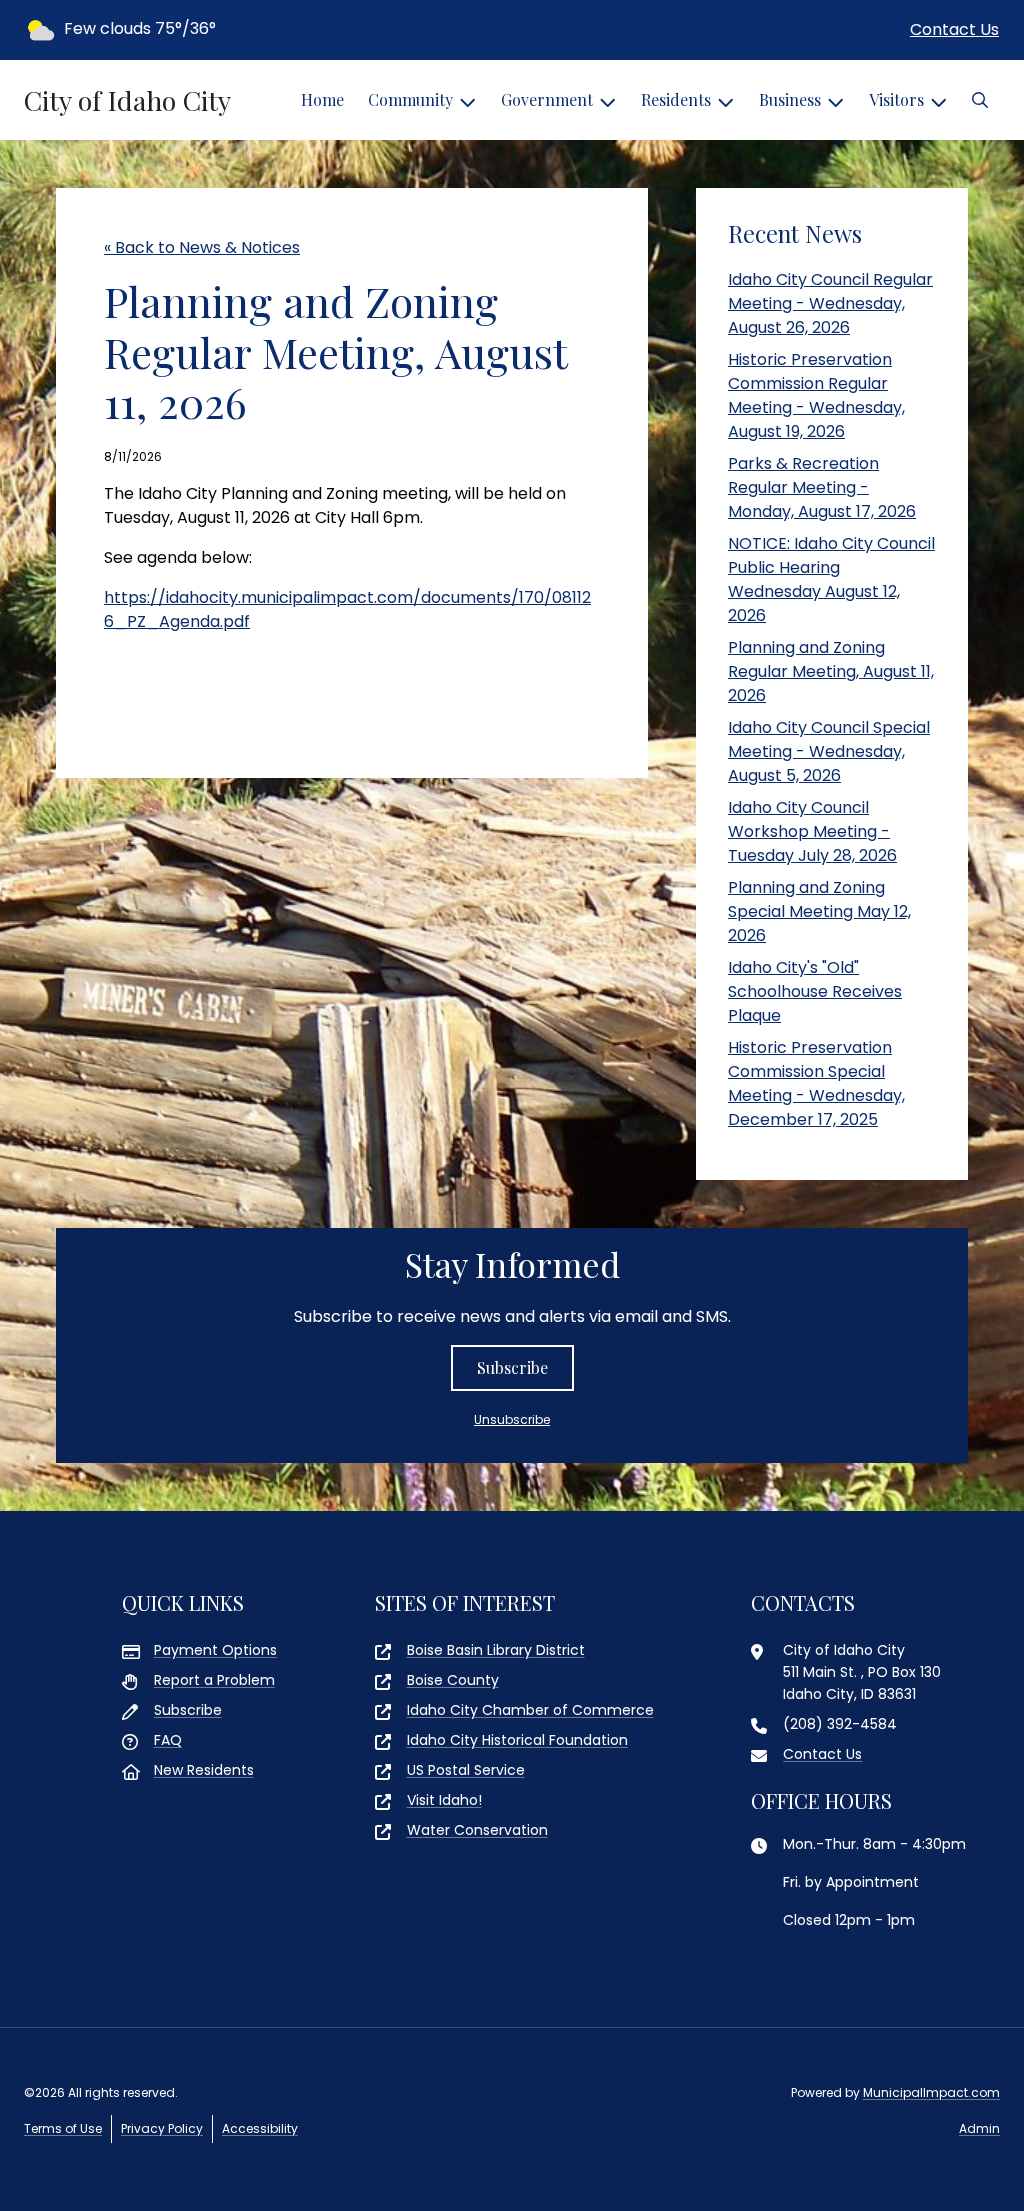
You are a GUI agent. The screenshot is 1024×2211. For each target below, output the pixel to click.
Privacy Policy (162, 2128)
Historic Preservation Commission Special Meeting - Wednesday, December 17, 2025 (816, 1083)
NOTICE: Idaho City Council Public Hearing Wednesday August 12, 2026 (831, 579)
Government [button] (547, 99)
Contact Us (954, 29)
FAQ (168, 1740)
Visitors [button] (896, 99)
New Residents (204, 1770)
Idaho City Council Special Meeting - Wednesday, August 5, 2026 (829, 751)
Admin (979, 2128)
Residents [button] (676, 99)
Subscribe (512, 1367)
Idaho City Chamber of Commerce (530, 1710)
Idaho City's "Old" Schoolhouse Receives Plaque (815, 991)
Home (322, 99)
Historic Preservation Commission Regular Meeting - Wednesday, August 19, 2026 (816, 395)
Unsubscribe (512, 1419)
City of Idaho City (127, 100)
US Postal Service (466, 1770)
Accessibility (260, 2128)
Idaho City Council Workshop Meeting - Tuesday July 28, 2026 (812, 831)
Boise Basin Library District (496, 1650)
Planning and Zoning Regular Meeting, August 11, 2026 (831, 671)
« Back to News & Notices (202, 247)
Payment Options (215, 1650)
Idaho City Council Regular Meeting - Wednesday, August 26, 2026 (830, 303)
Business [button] (790, 99)
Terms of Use (63, 2128)
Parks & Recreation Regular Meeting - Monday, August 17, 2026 (822, 487)
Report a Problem (214, 1680)
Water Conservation (477, 1830)
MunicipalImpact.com (931, 2092)
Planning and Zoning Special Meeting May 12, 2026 (819, 911)
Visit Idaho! (444, 1800)
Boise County (453, 1680)
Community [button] (410, 99)
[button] (980, 100)
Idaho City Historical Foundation (517, 1740)
